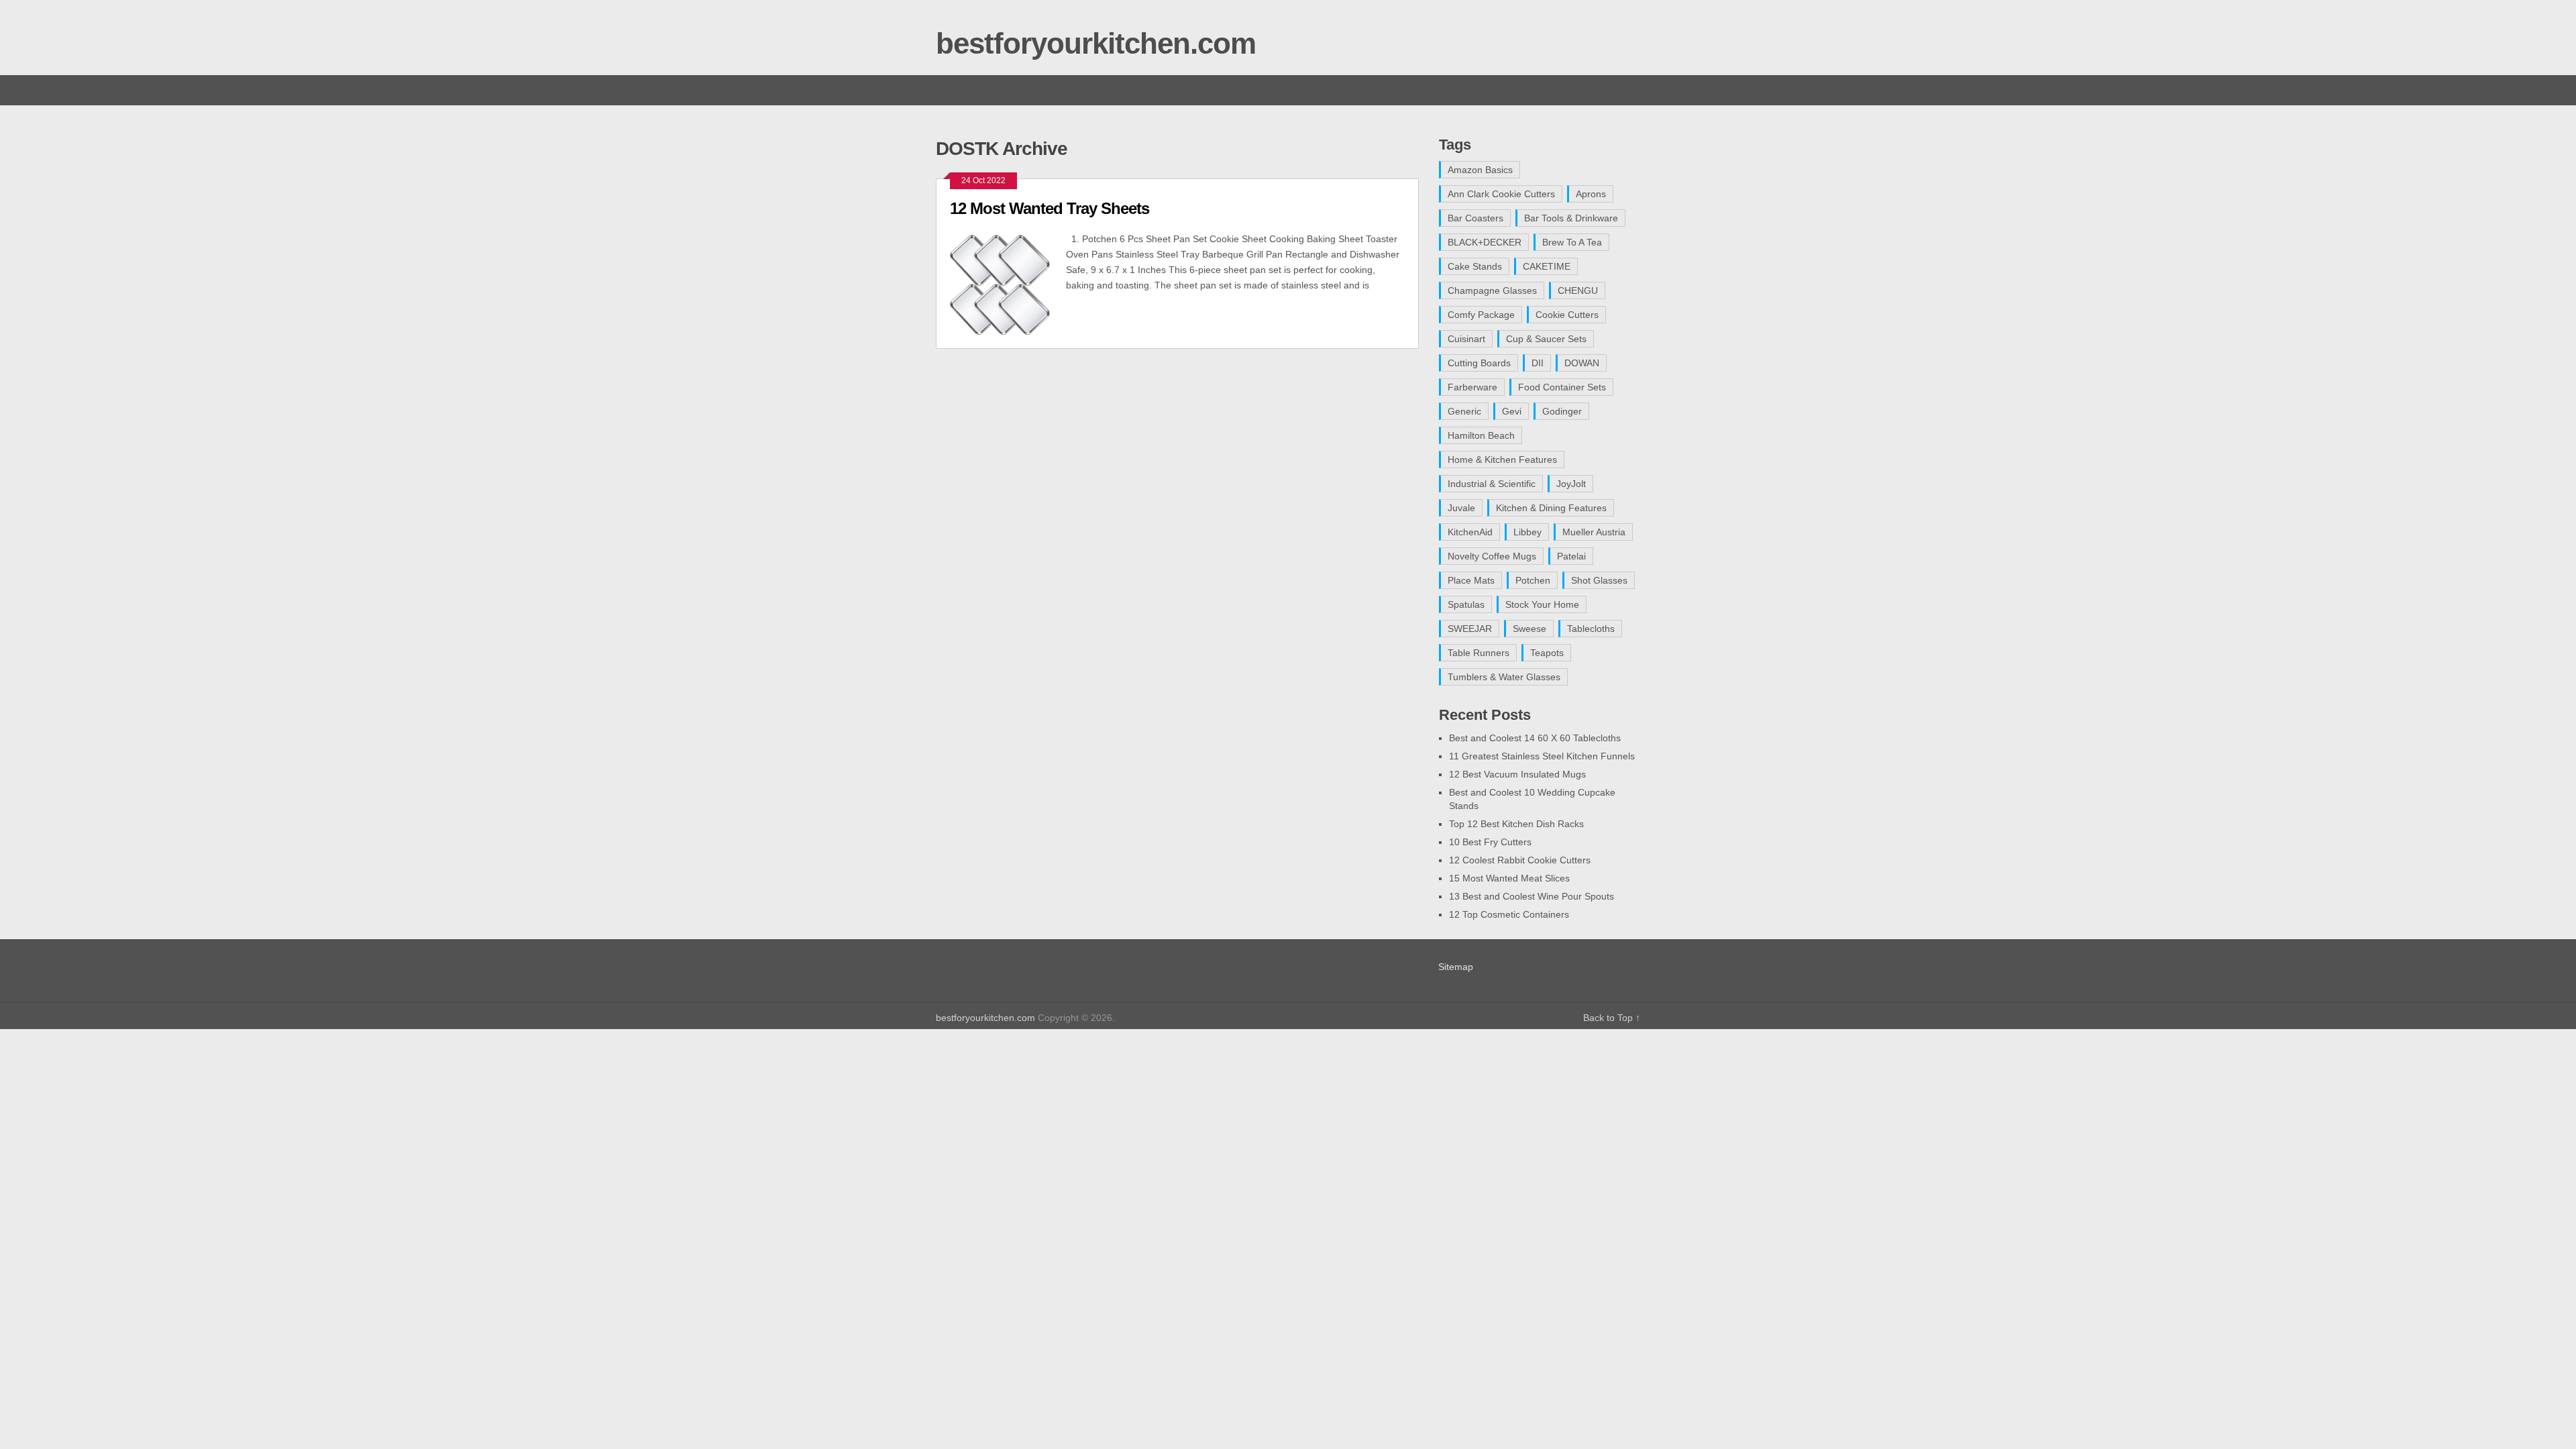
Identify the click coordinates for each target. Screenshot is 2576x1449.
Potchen (1533, 580)
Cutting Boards (1479, 363)
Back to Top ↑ (1612, 1018)
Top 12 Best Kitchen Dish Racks (1516, 824)
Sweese (1529, 629)
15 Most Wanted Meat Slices (1509, 878)
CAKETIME (1547, 266)
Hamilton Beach (1481, 435)
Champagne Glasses (1492, 290)
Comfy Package (1481, 315)
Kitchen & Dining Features (1551, 508)
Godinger (1562, 411)
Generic (1464, 411)
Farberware (1472, 387)
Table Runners (1479, 653)
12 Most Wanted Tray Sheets (1050, 208)
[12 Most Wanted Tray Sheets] (1008, 283)
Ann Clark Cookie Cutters (1501, 194)
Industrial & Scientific (1492, 484)
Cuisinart (1466, 339)
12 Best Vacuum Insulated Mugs (1517, 774)
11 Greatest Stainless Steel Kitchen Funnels (1542, 756)
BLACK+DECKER (1485, 242)
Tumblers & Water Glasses (1504, 677)
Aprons (1591, 194)
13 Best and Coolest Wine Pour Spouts (1532, 896)
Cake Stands (1475, 266)
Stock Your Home (1542, 604)
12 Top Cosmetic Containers (1509, 914)
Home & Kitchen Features (1502, 460)
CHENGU (1578, 290)
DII (1538, 363)
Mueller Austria (1594, 532)
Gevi (1512, 411)
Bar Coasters (1475, 218)
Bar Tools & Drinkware (1571, 218)
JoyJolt (1571, 484)
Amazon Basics (1480, 170)
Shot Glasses (1599, 580)
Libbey (1527, 532)
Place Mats (1471, 580)
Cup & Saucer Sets (1546, 339)
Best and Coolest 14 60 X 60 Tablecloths (1535, 738)
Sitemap (1456, 967)
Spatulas (1466, 604)
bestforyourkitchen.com (1096, 43)
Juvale (1461, 508)
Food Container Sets (1562, 387)
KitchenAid (1470, 532)
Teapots (1547, 653)
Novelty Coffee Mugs (1492, 556)
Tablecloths (1591, 629)
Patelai (1571, 556)
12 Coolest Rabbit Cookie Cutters (1520, 860)
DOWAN (1582, 363)
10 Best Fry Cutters (1490, 842)
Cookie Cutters (1567, 315)
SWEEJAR (1470, 629)
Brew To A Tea (1572, 242)
